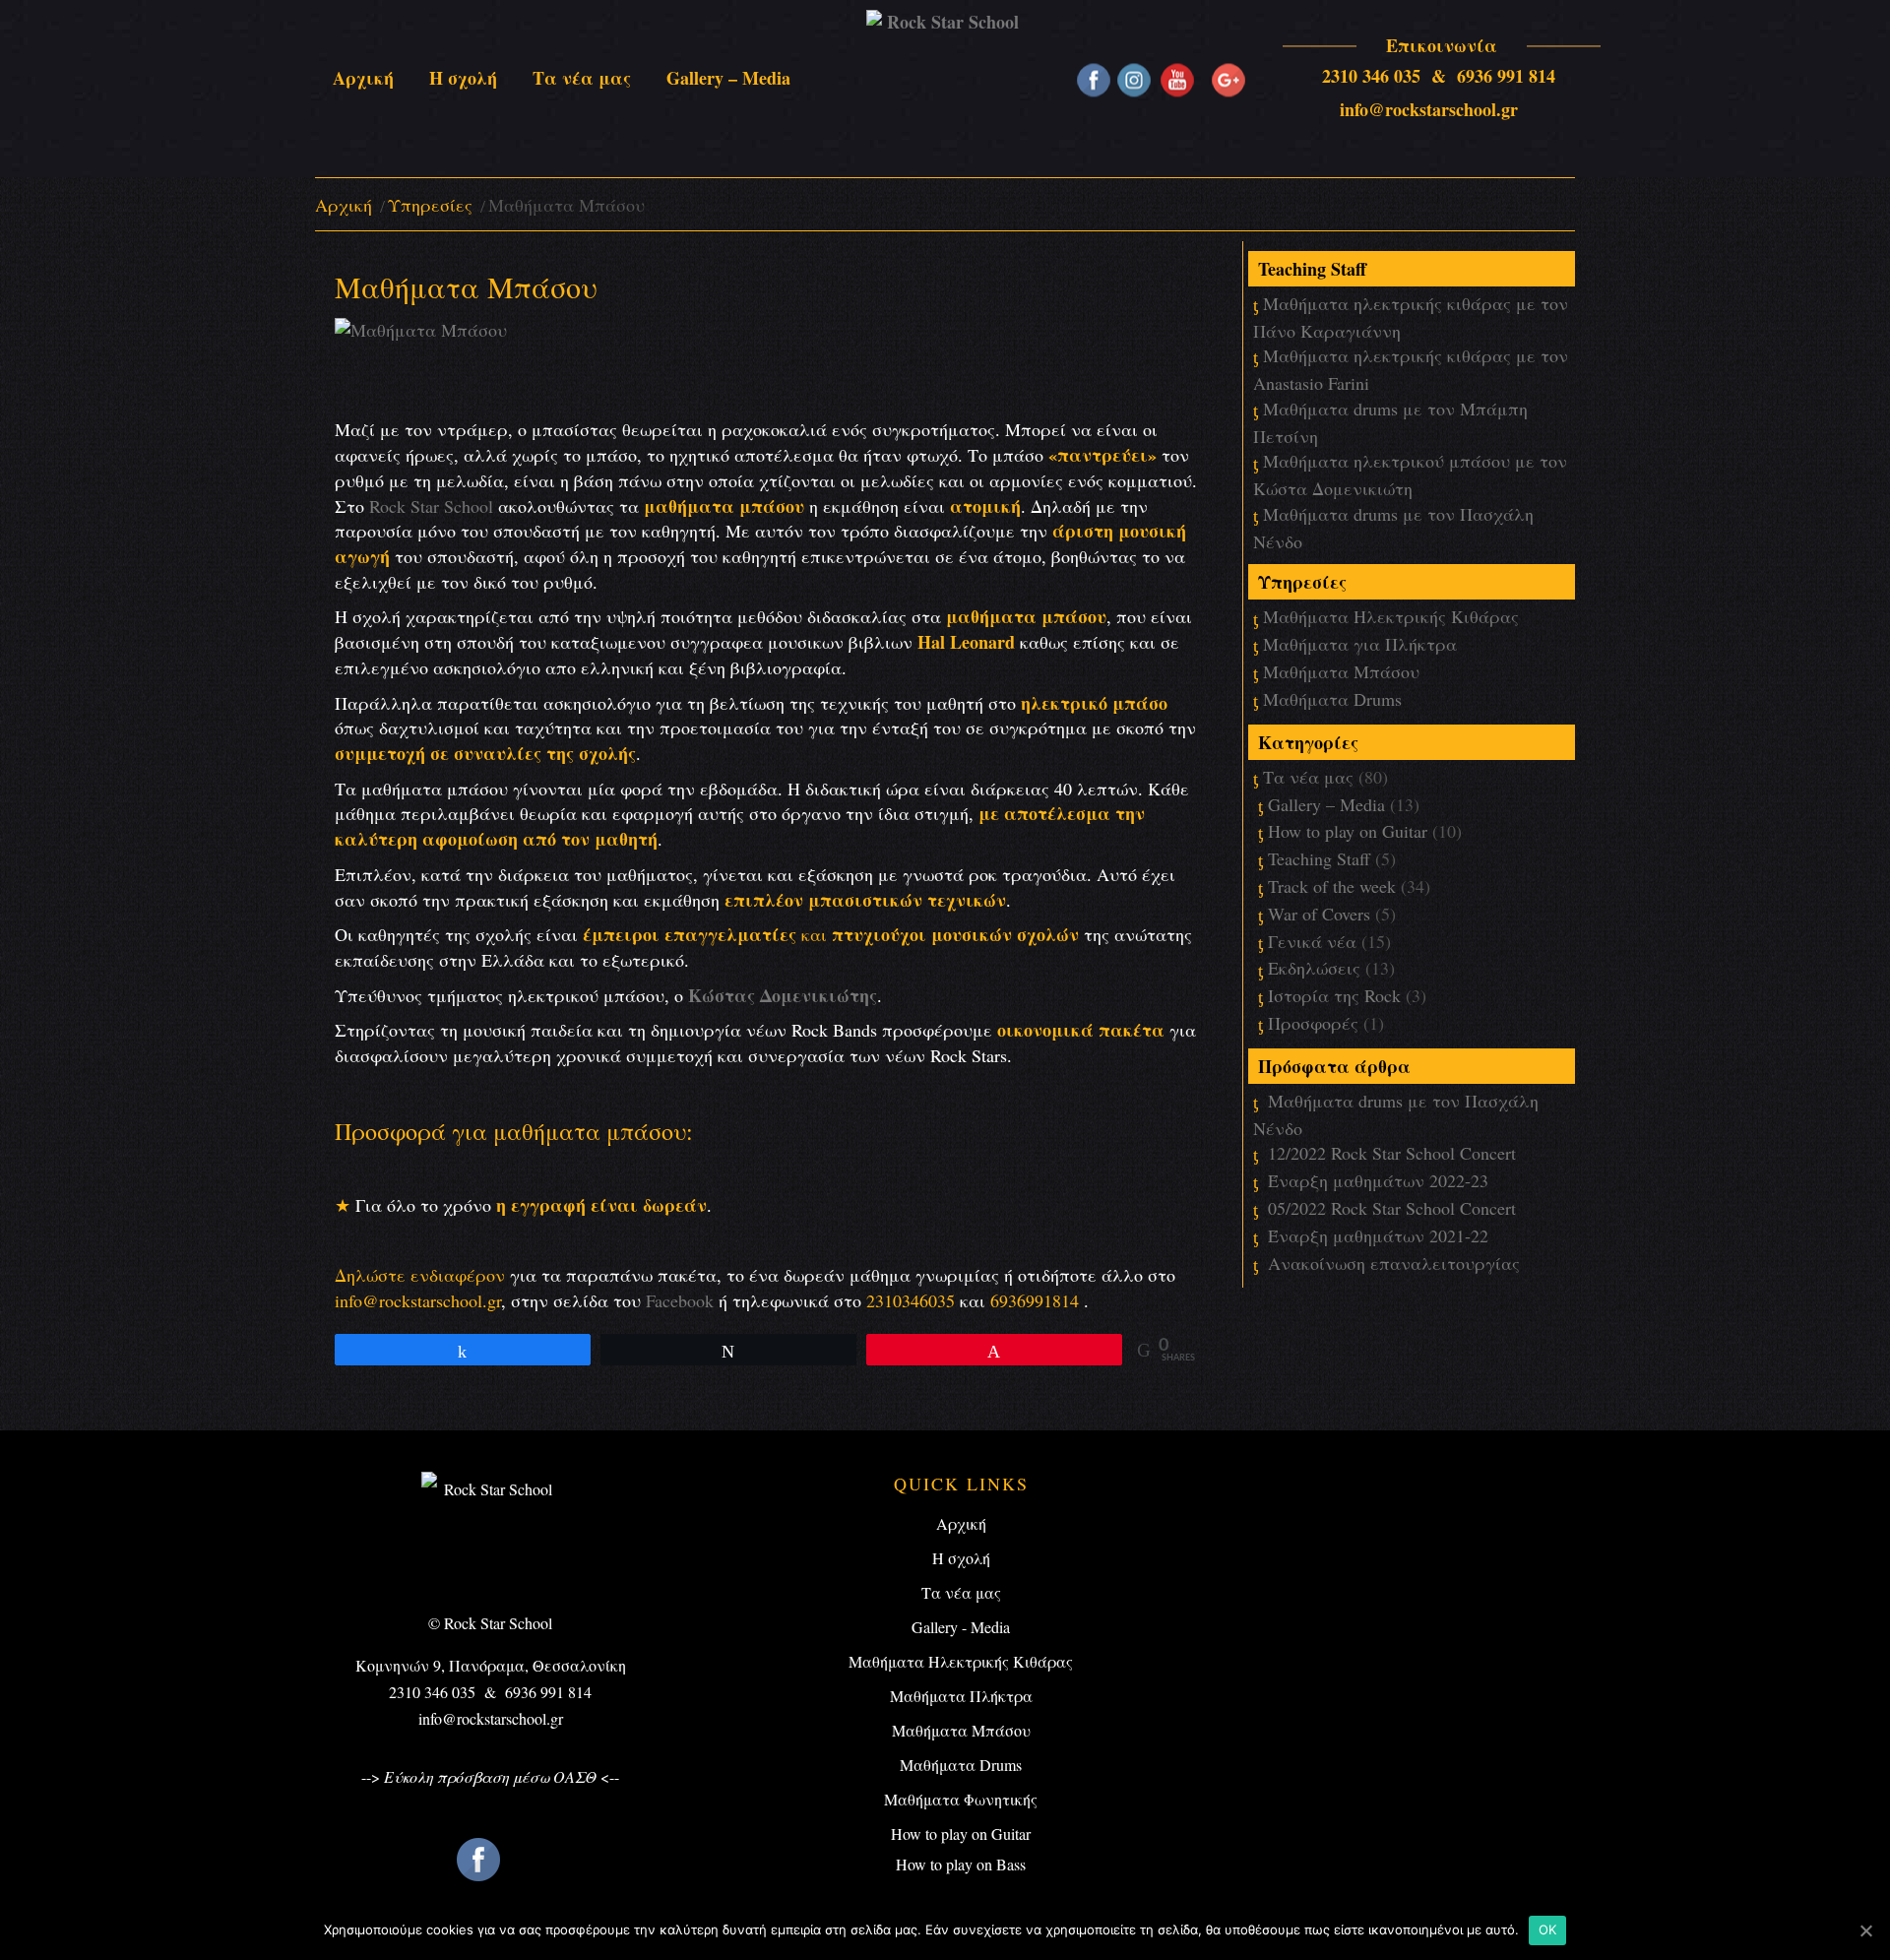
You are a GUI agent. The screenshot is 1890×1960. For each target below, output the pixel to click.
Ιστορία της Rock (1334, 995)
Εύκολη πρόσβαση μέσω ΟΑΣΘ (490, 1776)
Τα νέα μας (1308, 777)
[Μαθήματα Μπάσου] (421, 363)
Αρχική (344, 205)
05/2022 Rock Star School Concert (1392, 1208)
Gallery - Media (961, 1627)
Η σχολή (961, 1558)
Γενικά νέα (1312, 941)
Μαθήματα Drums (1332, 699)
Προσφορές (1313, 1023)
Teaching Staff (1319, 858)
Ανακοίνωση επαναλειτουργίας (1394, 1263)
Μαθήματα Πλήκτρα (961, 1696)
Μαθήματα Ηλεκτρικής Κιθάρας (1391, 616)
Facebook (680, 1300)
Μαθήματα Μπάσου (1341, 671)
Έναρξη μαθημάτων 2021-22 (1378, 1235)
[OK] (1865, 1930)
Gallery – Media (1326, 804)
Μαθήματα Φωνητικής (961, 1799)
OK (1548, 1929)
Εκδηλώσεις (1314, 968)
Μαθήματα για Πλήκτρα (1360, 644)
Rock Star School (431, 506)
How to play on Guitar (1348, 831)
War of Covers (1319, 914)
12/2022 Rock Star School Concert (1392, 1153)
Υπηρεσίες (430, 205)
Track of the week (1332, 886)
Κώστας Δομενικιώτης (783, 995)
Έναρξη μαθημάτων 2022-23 (1378, 1180)
